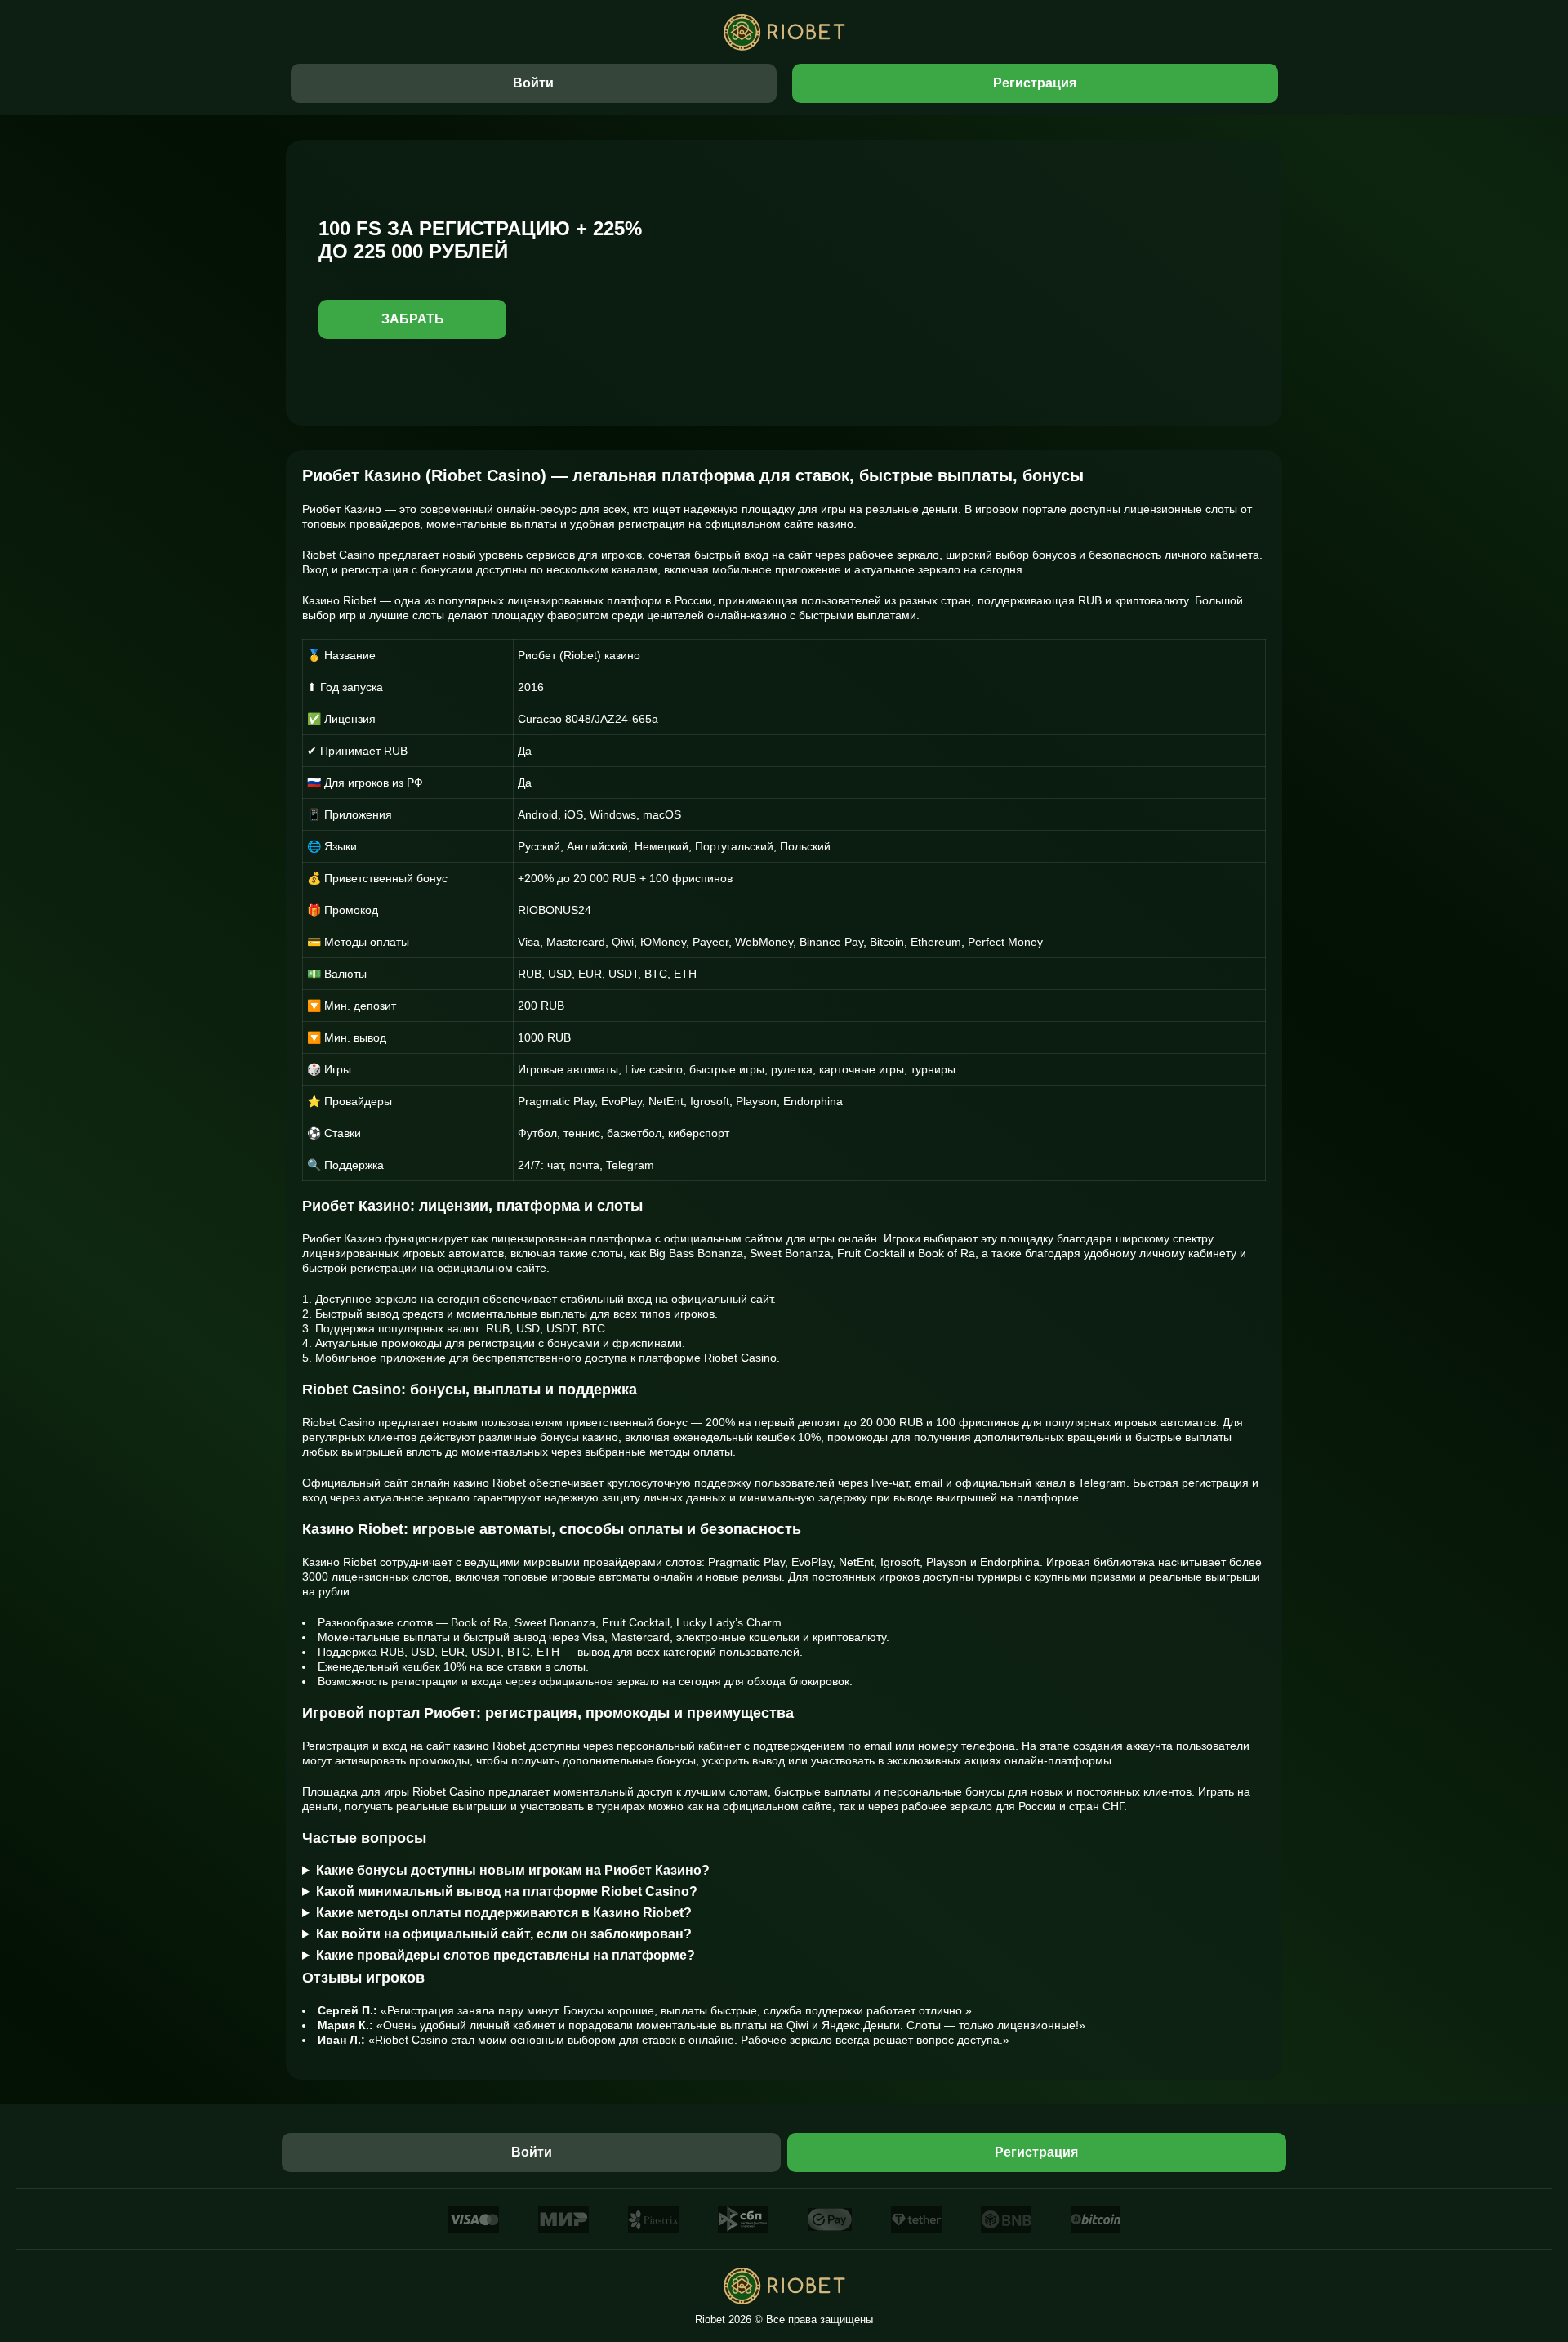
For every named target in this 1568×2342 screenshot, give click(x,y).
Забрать (413, 319)
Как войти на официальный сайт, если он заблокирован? (504, 1934)
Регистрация (1035, 83)
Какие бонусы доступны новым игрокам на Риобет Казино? (513, 1870)
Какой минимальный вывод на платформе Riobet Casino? (507, 1891)
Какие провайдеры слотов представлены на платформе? (506, 1955)
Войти (533, 83)
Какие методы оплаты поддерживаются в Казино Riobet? (504, 1913)
